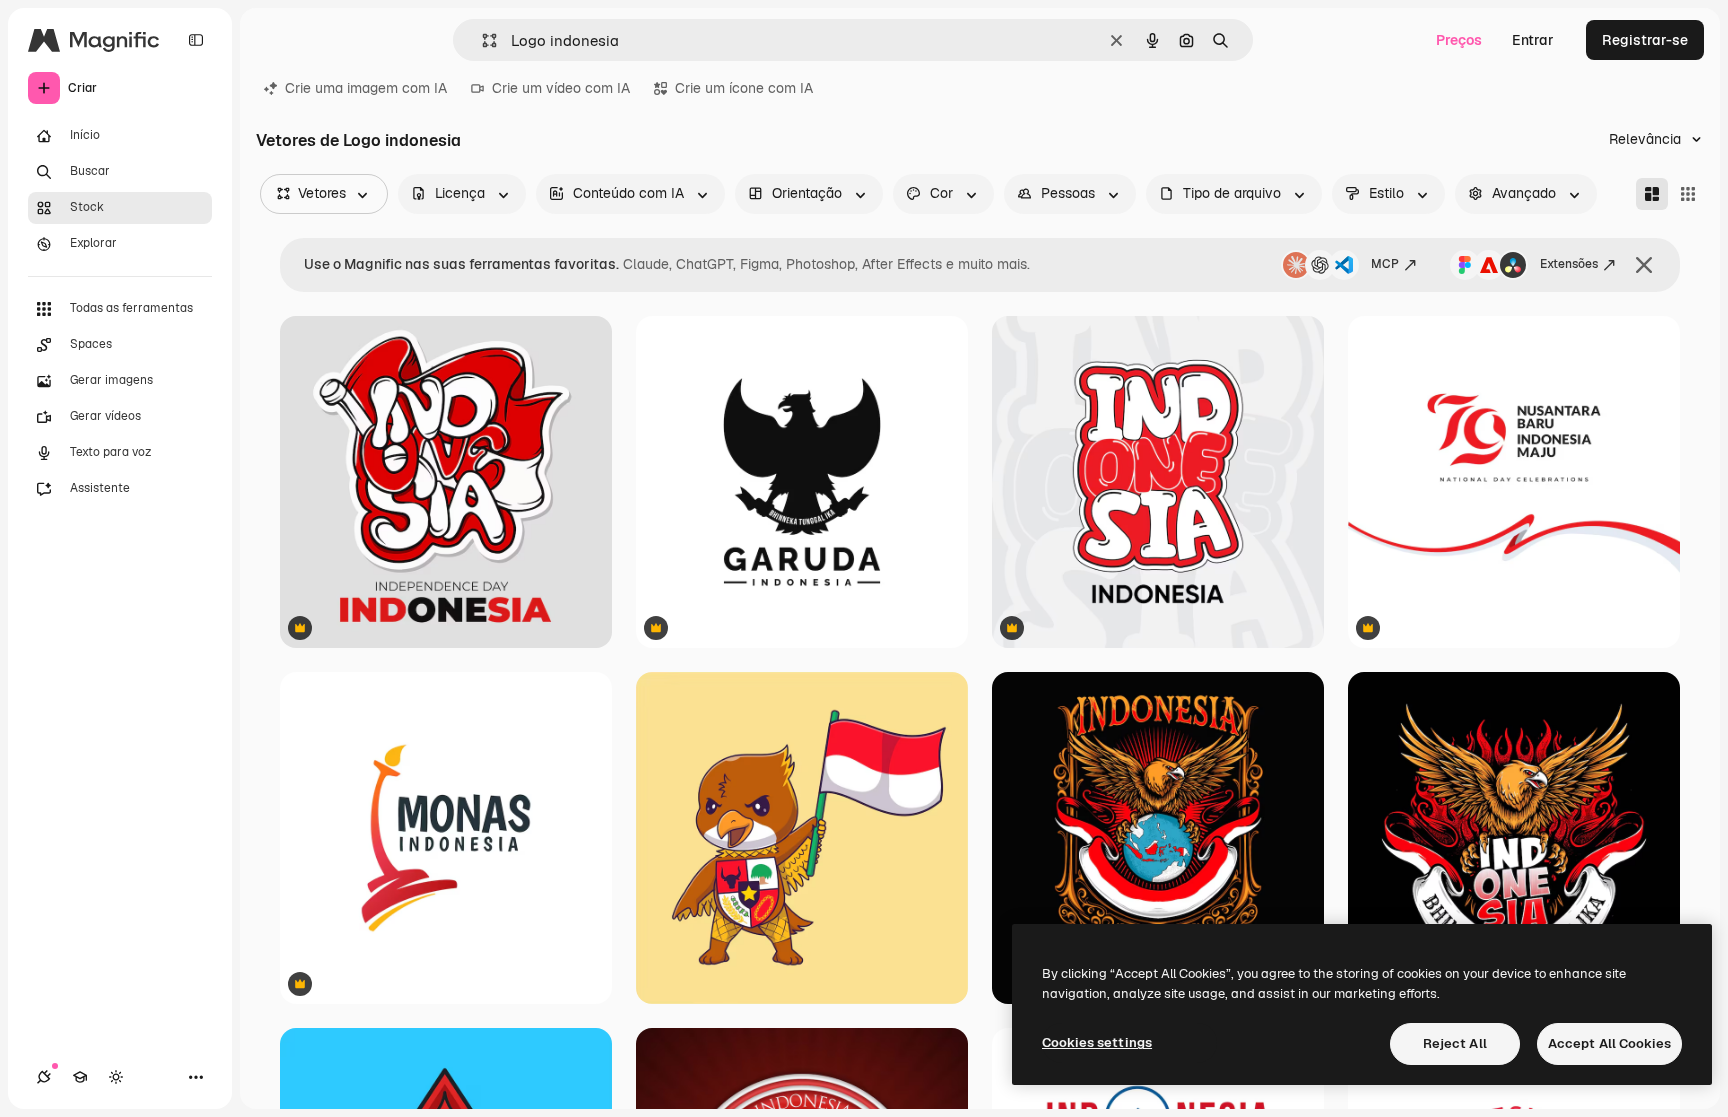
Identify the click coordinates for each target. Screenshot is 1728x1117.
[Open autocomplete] (481, 40)
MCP (1385, 264)
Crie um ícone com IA (744, 88)
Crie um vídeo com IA (561, 88)
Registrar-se (1645, 40)
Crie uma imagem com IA (366, 88)
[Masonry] (1652, 194)
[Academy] (80, 1077)
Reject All (1455, 1043)
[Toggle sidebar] (196, 40)
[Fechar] (1644, 265)
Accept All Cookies (1609, 1043)
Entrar (1533, 40)
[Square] (1688, 194)
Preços (1459, 40)
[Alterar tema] (116, 1077)
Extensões (1569, 264)
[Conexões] (44, 1077)
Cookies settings (1097, 1042)
